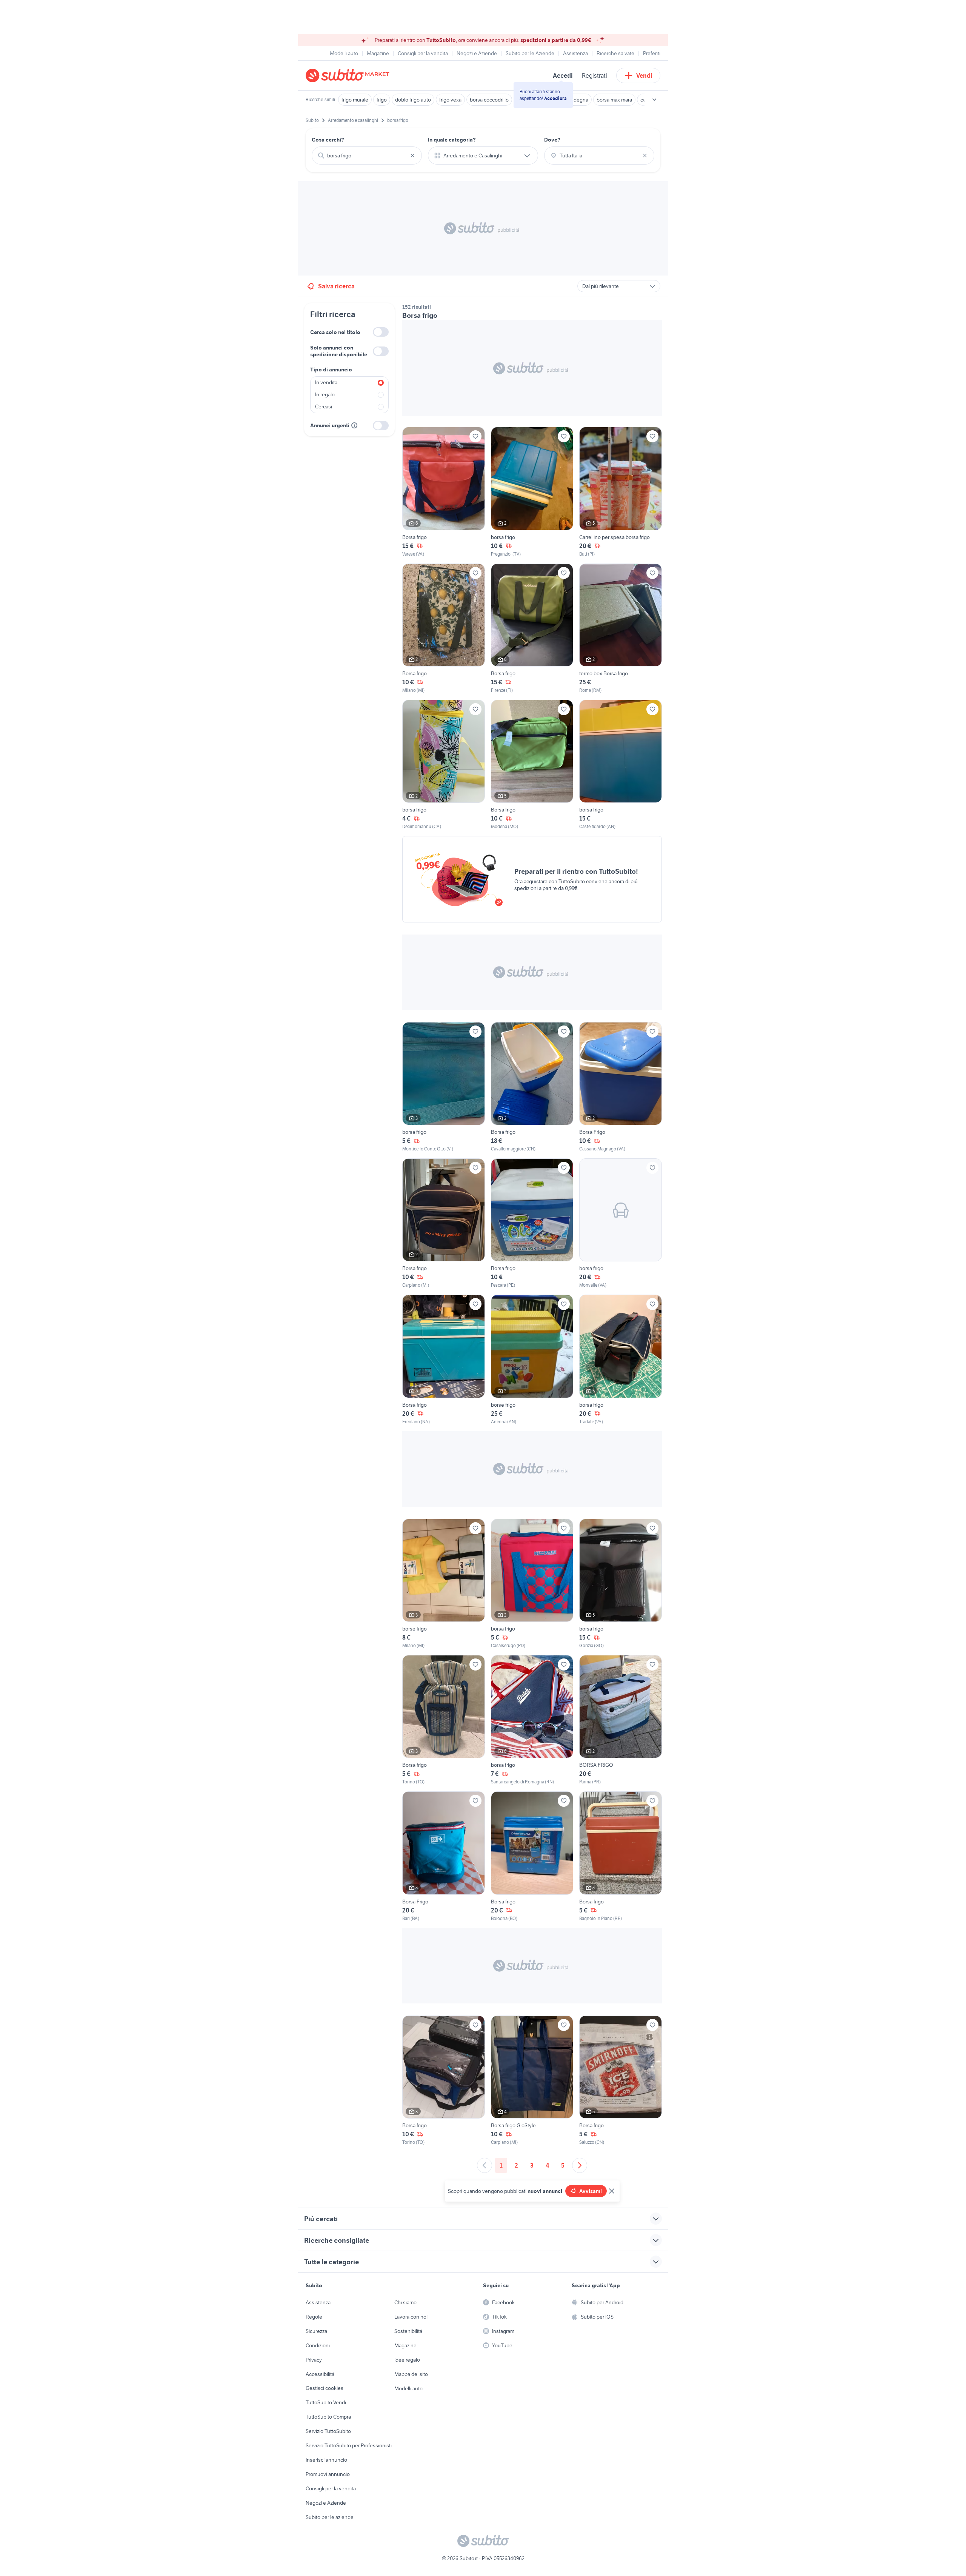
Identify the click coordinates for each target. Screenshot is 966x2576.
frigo (382, 100)
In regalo (325, 394)
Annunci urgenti (330, 425)
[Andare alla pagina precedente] (485, 2165)
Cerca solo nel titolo (335, 332)
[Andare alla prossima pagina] (580, 2165)
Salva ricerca (336, 286)
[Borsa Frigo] (621, 1087)
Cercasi (324, 406)
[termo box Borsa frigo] (621, 629)
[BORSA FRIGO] (621, 1720)
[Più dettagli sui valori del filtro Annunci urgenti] (354, 425)
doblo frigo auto (413, 100)
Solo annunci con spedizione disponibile (339, 351)
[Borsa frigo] (444, 492)
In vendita (326, 382)
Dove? (552, 140)
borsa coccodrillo (489, 100)
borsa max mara (614, 100)
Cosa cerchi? (328, 140)
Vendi (644, 75)
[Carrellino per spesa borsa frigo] (621, 492)
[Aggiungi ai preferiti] (475, 436)
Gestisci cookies (325, 2388)
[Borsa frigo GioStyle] (532, 2081)
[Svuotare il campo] (412, 156)
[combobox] (367, 156)
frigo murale (355, 100)
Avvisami (591, 2191)
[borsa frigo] (532, 492)
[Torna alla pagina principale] (349, 75)
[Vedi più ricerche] (654, 100)
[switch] (381, 332)
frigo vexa (450, 100)
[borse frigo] (532, 1360)
